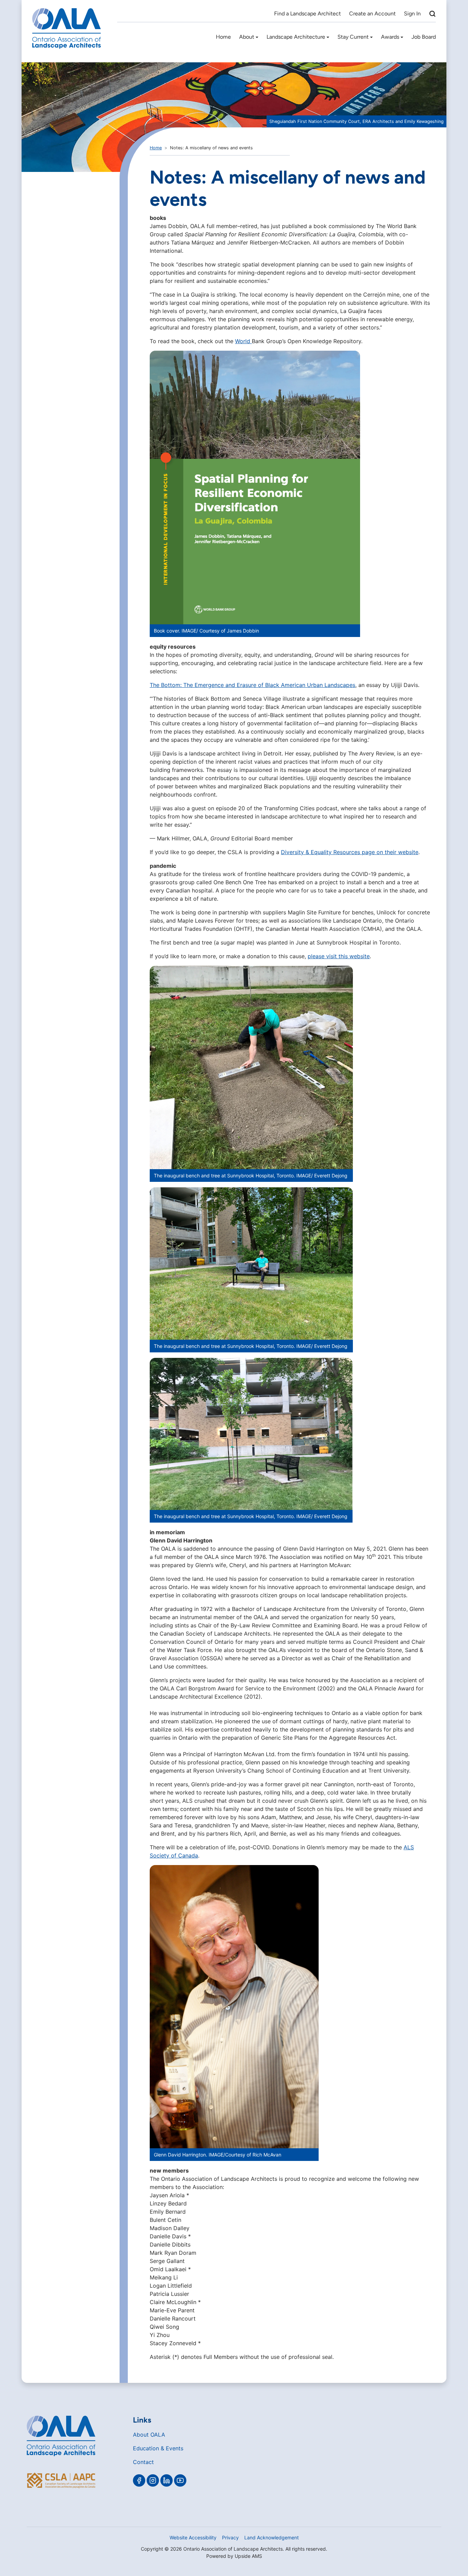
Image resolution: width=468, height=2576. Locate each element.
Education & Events (158, 2448)
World (243, 341)
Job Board (424, 37)
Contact (143, 2462)
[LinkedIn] (167, 2480)
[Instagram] (153, 2480)
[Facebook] (139, 2480)
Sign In (412, 14)
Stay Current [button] (353, 37)
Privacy (230, 2537)
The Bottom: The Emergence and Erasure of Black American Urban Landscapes (253, 685)
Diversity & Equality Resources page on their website (350, 852)
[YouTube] (180, 2480)
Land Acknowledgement (272, 2537)
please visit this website (339, 956)
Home (223, 37)
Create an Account (372, 14)
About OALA (149, 2435)
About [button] (247, 37)
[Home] (66, 28)
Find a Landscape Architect (307, 14)
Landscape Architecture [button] (296, 37)
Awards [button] (390, 37)
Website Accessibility (193, 2537)
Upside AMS (248, 2556)
